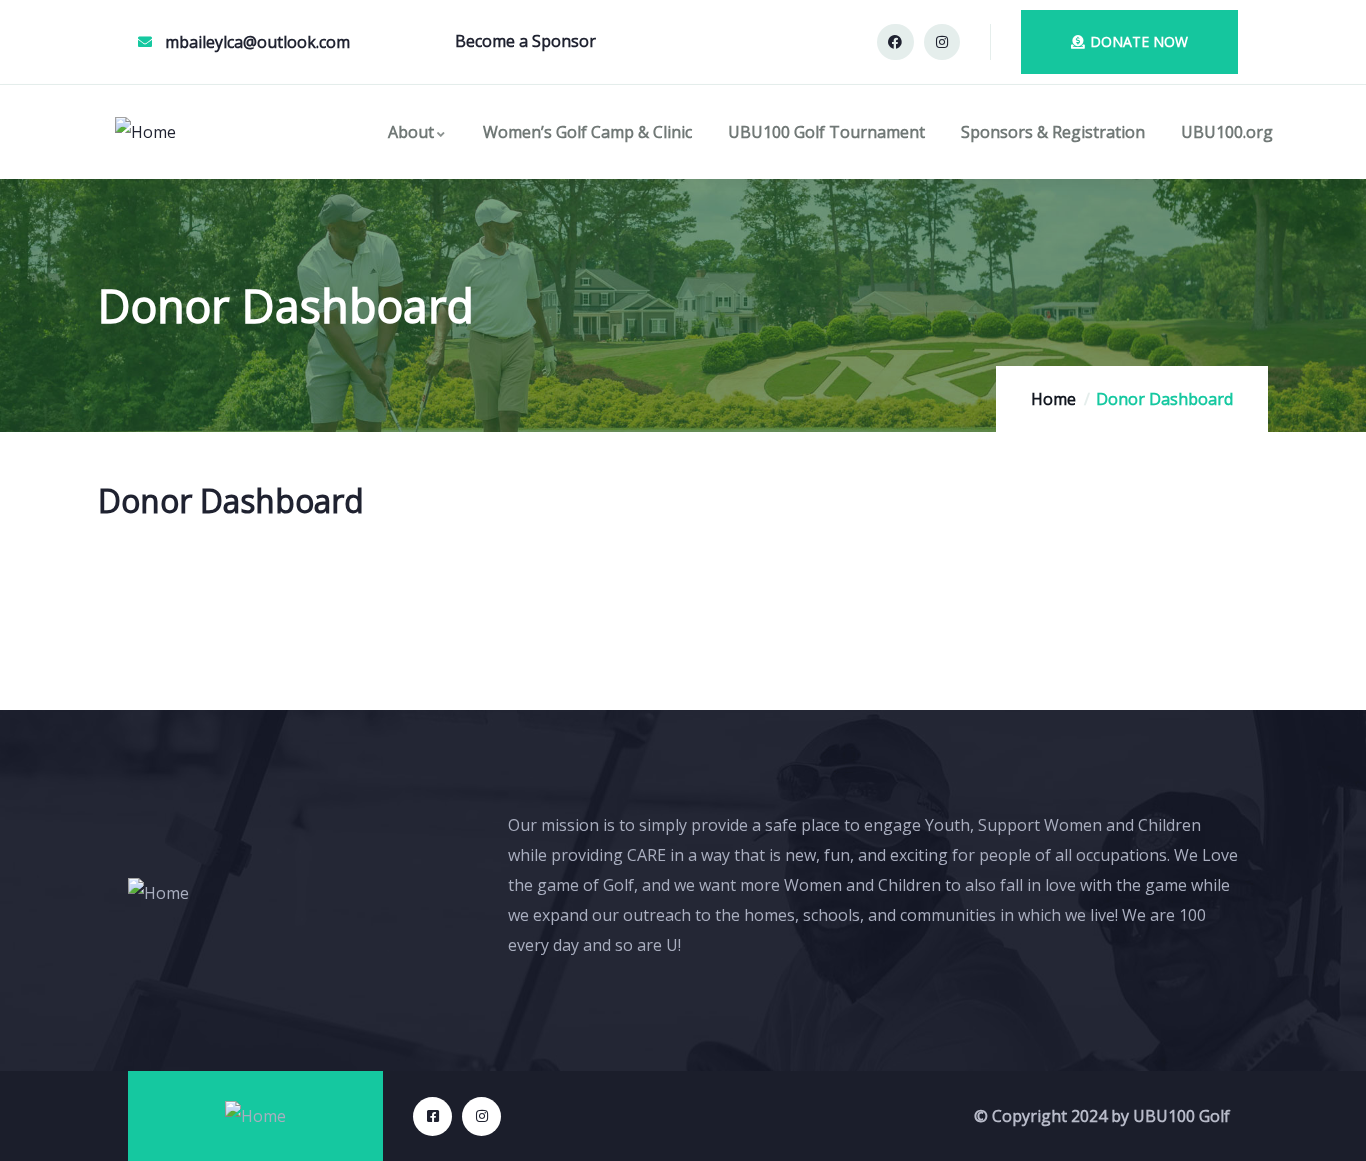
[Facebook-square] (432, 1116)
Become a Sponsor (525, 41)
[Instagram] (942, 42)
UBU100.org (1227, 132)
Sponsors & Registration (1053, 132)
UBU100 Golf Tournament (826, 132)
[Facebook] (895, 42)
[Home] (145, 132)
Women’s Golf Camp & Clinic (587, 132)
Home (1053, 399)
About (411, 132)
